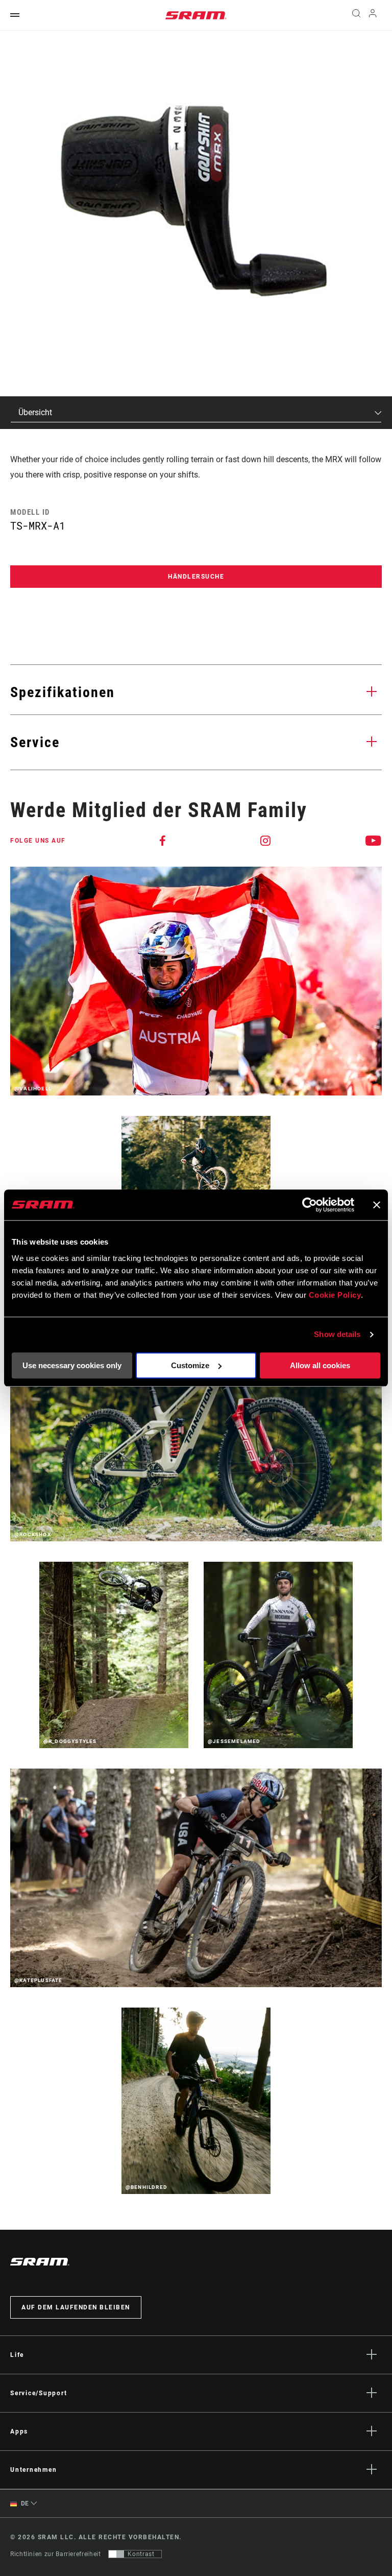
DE (24, 2503)
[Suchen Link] (356, 15)
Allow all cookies (320, 1365)
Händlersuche (196, 577)
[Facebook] (163, 841)
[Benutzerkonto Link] (373, 16)
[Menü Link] (15, 16)
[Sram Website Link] (196, 15)
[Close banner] (377, 1205)
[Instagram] (266, 841)
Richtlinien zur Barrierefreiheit (55, 2554)
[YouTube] (374, 841)
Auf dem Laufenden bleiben (76, 2307)
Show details (337, 1334)
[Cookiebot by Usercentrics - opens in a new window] (310, 1205)
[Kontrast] (116, 2554)
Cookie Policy (335, 1295)
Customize (190, 1365)
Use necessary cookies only (72, 1365)
